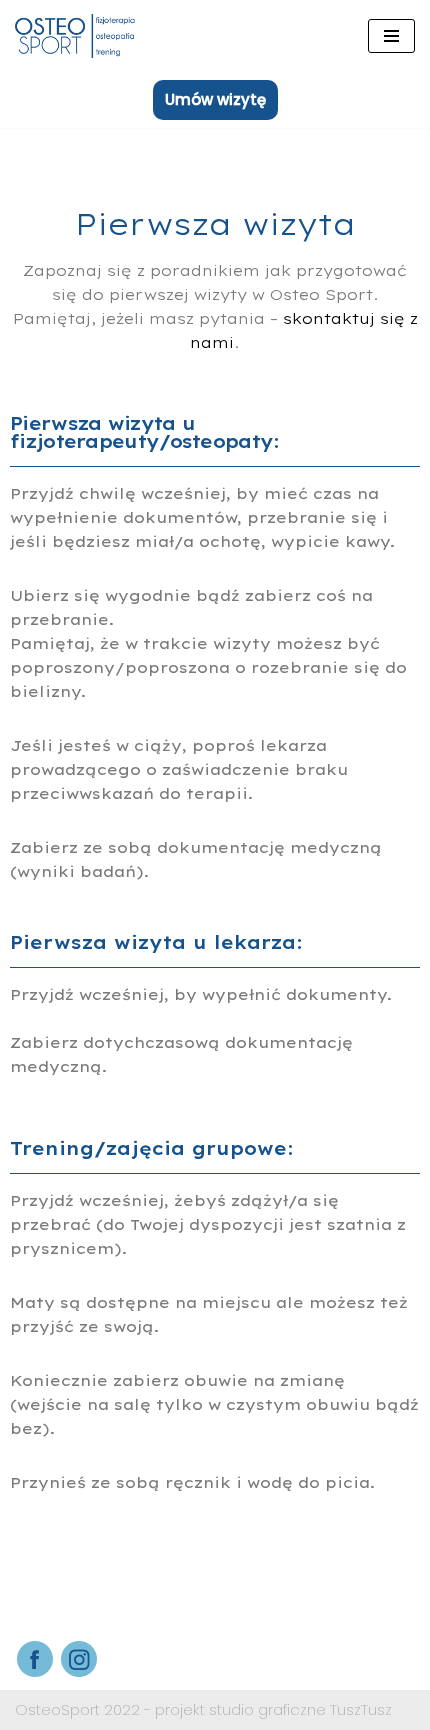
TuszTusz (361, 1709)
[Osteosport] (75, 36)
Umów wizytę (215, 99)
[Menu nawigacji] (391, 36)
